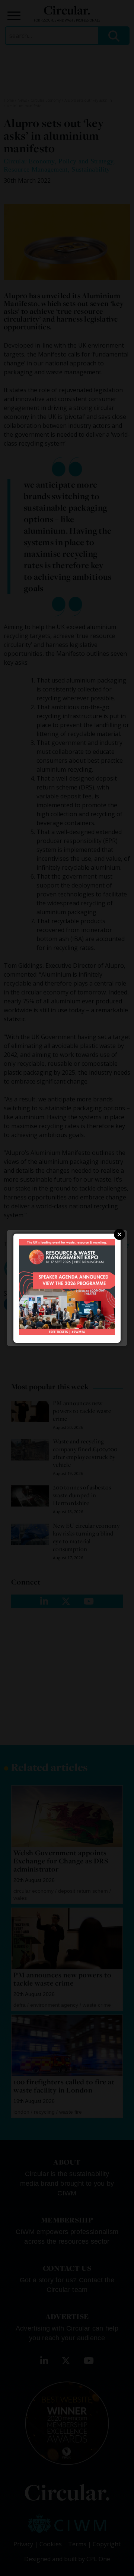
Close (119, 1234)
